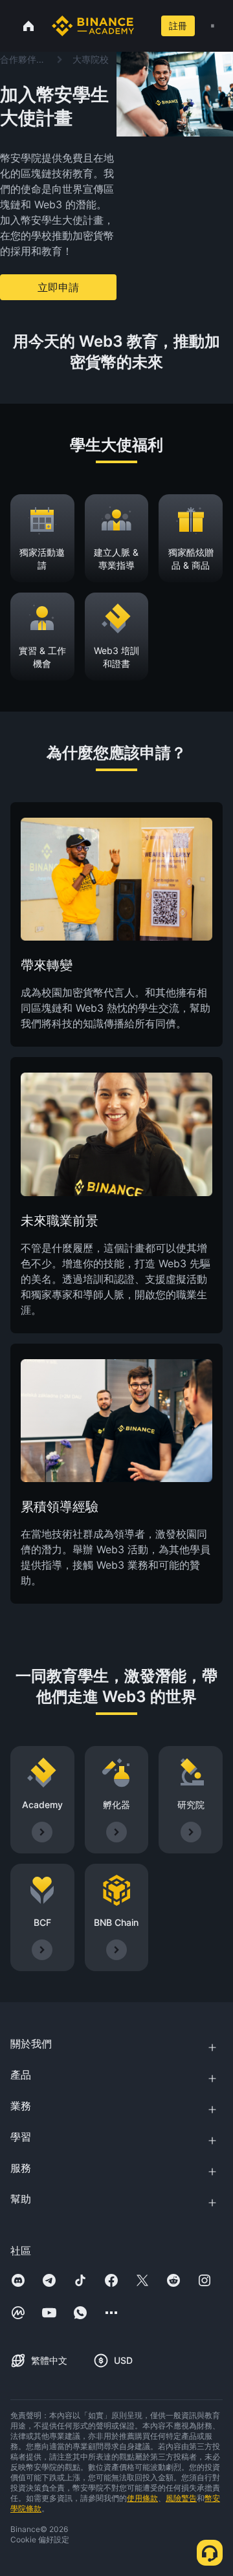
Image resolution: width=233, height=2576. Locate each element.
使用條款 (142, 2498)
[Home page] (93, 26)
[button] (213, 26)
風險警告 (181, 2498)
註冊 (178, 26)
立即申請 (58, 287)
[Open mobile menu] (213, 26)
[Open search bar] (143, 26)
